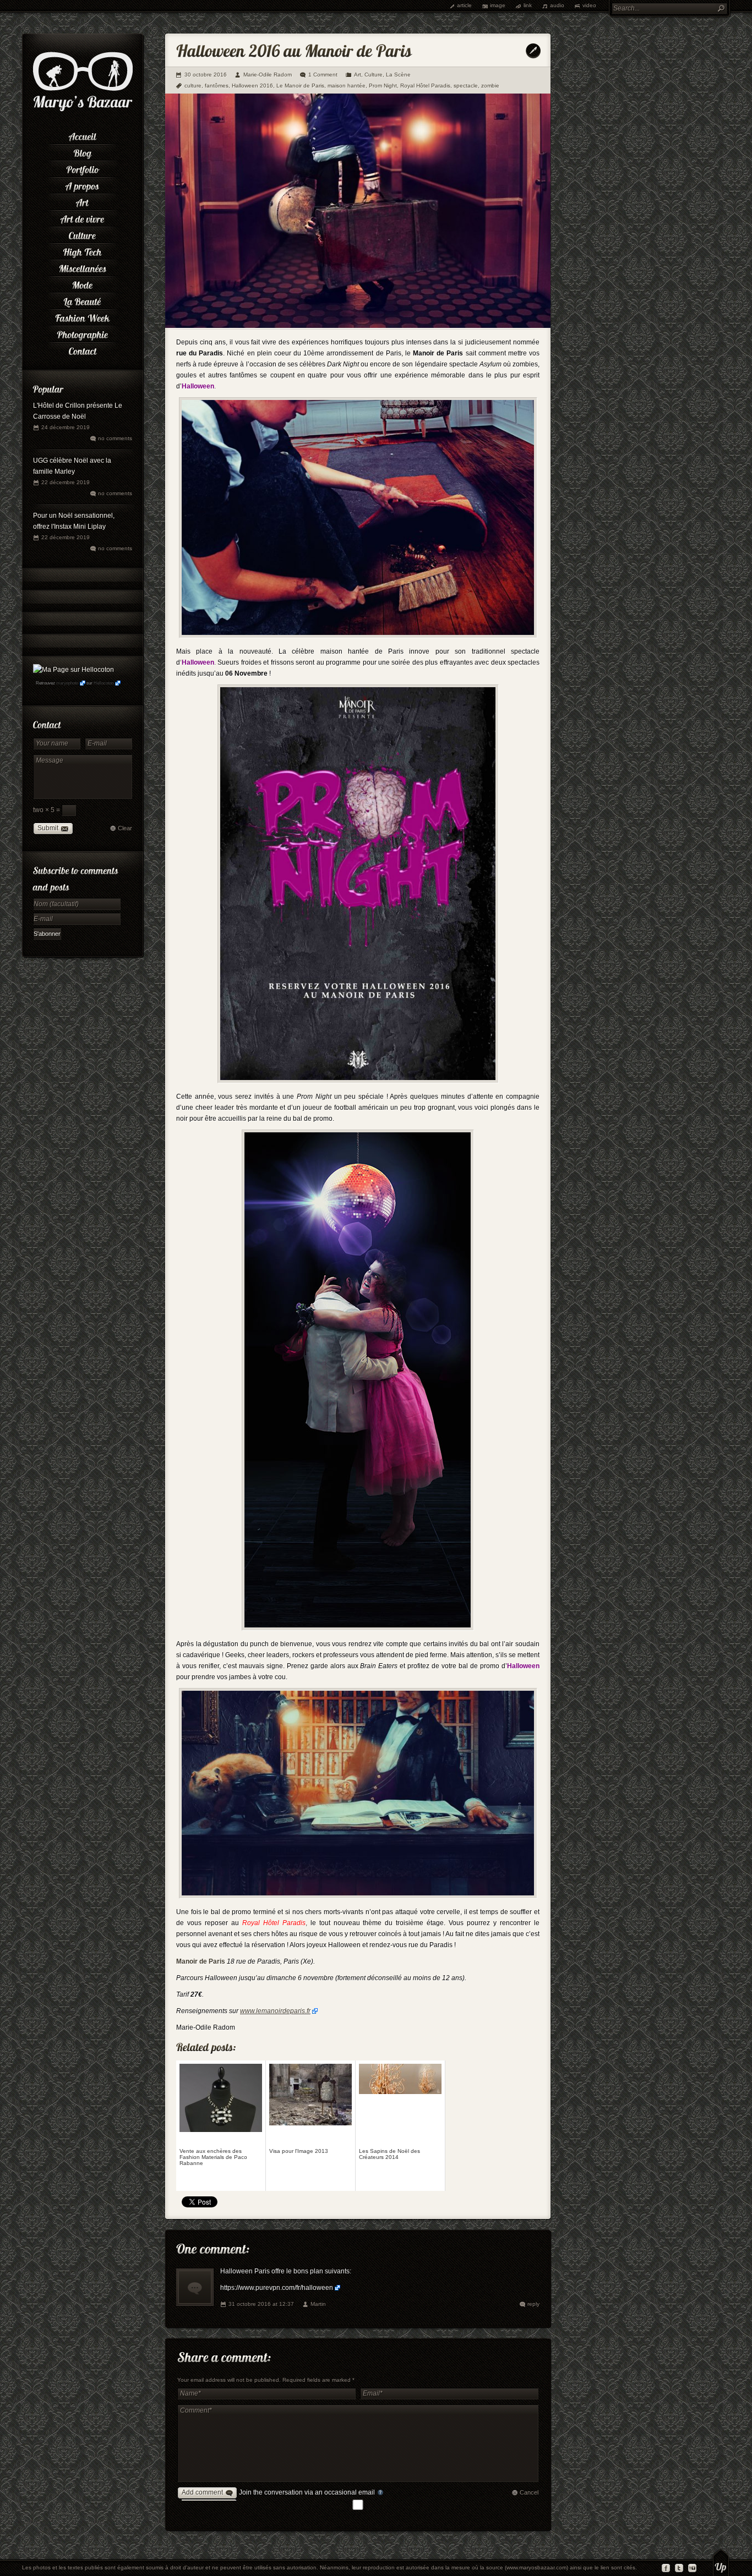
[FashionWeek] (83, 316)
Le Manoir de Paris (300, 86)
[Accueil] (83, 135)
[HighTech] (83, 250)
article (464, 5)
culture (193, 86)
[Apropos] (83, 184)
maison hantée (347, 86)
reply (533, 2304)
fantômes (217, 86)
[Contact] (83, 349)
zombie (490, 86)
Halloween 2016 (252, 86)
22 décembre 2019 (66, 482)
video (589, 5)
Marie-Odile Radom (268, 75)
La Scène (398, 75)
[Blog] (83, 151)
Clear (125, 828)
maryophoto (67, 683)
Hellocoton (103, 683)
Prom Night (383, 86)
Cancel (529, 2492)
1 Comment (323, 75)
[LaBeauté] (83, 300)
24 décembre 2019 (66, 427)
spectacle (466, 86)
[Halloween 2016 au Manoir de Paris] (358, 326)
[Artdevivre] (83, 217)
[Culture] (83, 234)
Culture (374, 75)
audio (557, 5)
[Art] (83, 201)
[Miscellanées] (83, 267)
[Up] (721, 2562)
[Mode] (83, 283)
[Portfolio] (83, 168)
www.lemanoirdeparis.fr (275, 2011)
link (528, 5)
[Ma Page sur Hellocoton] (73, 670)
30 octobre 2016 (206, 75)
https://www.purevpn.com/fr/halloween (277, 2288)
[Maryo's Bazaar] (83, 110)
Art (358, 75)
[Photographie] (83, 333)
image (498, 5)
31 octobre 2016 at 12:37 (261, 2304)
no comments (115, 438)
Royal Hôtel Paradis (425, 86)
